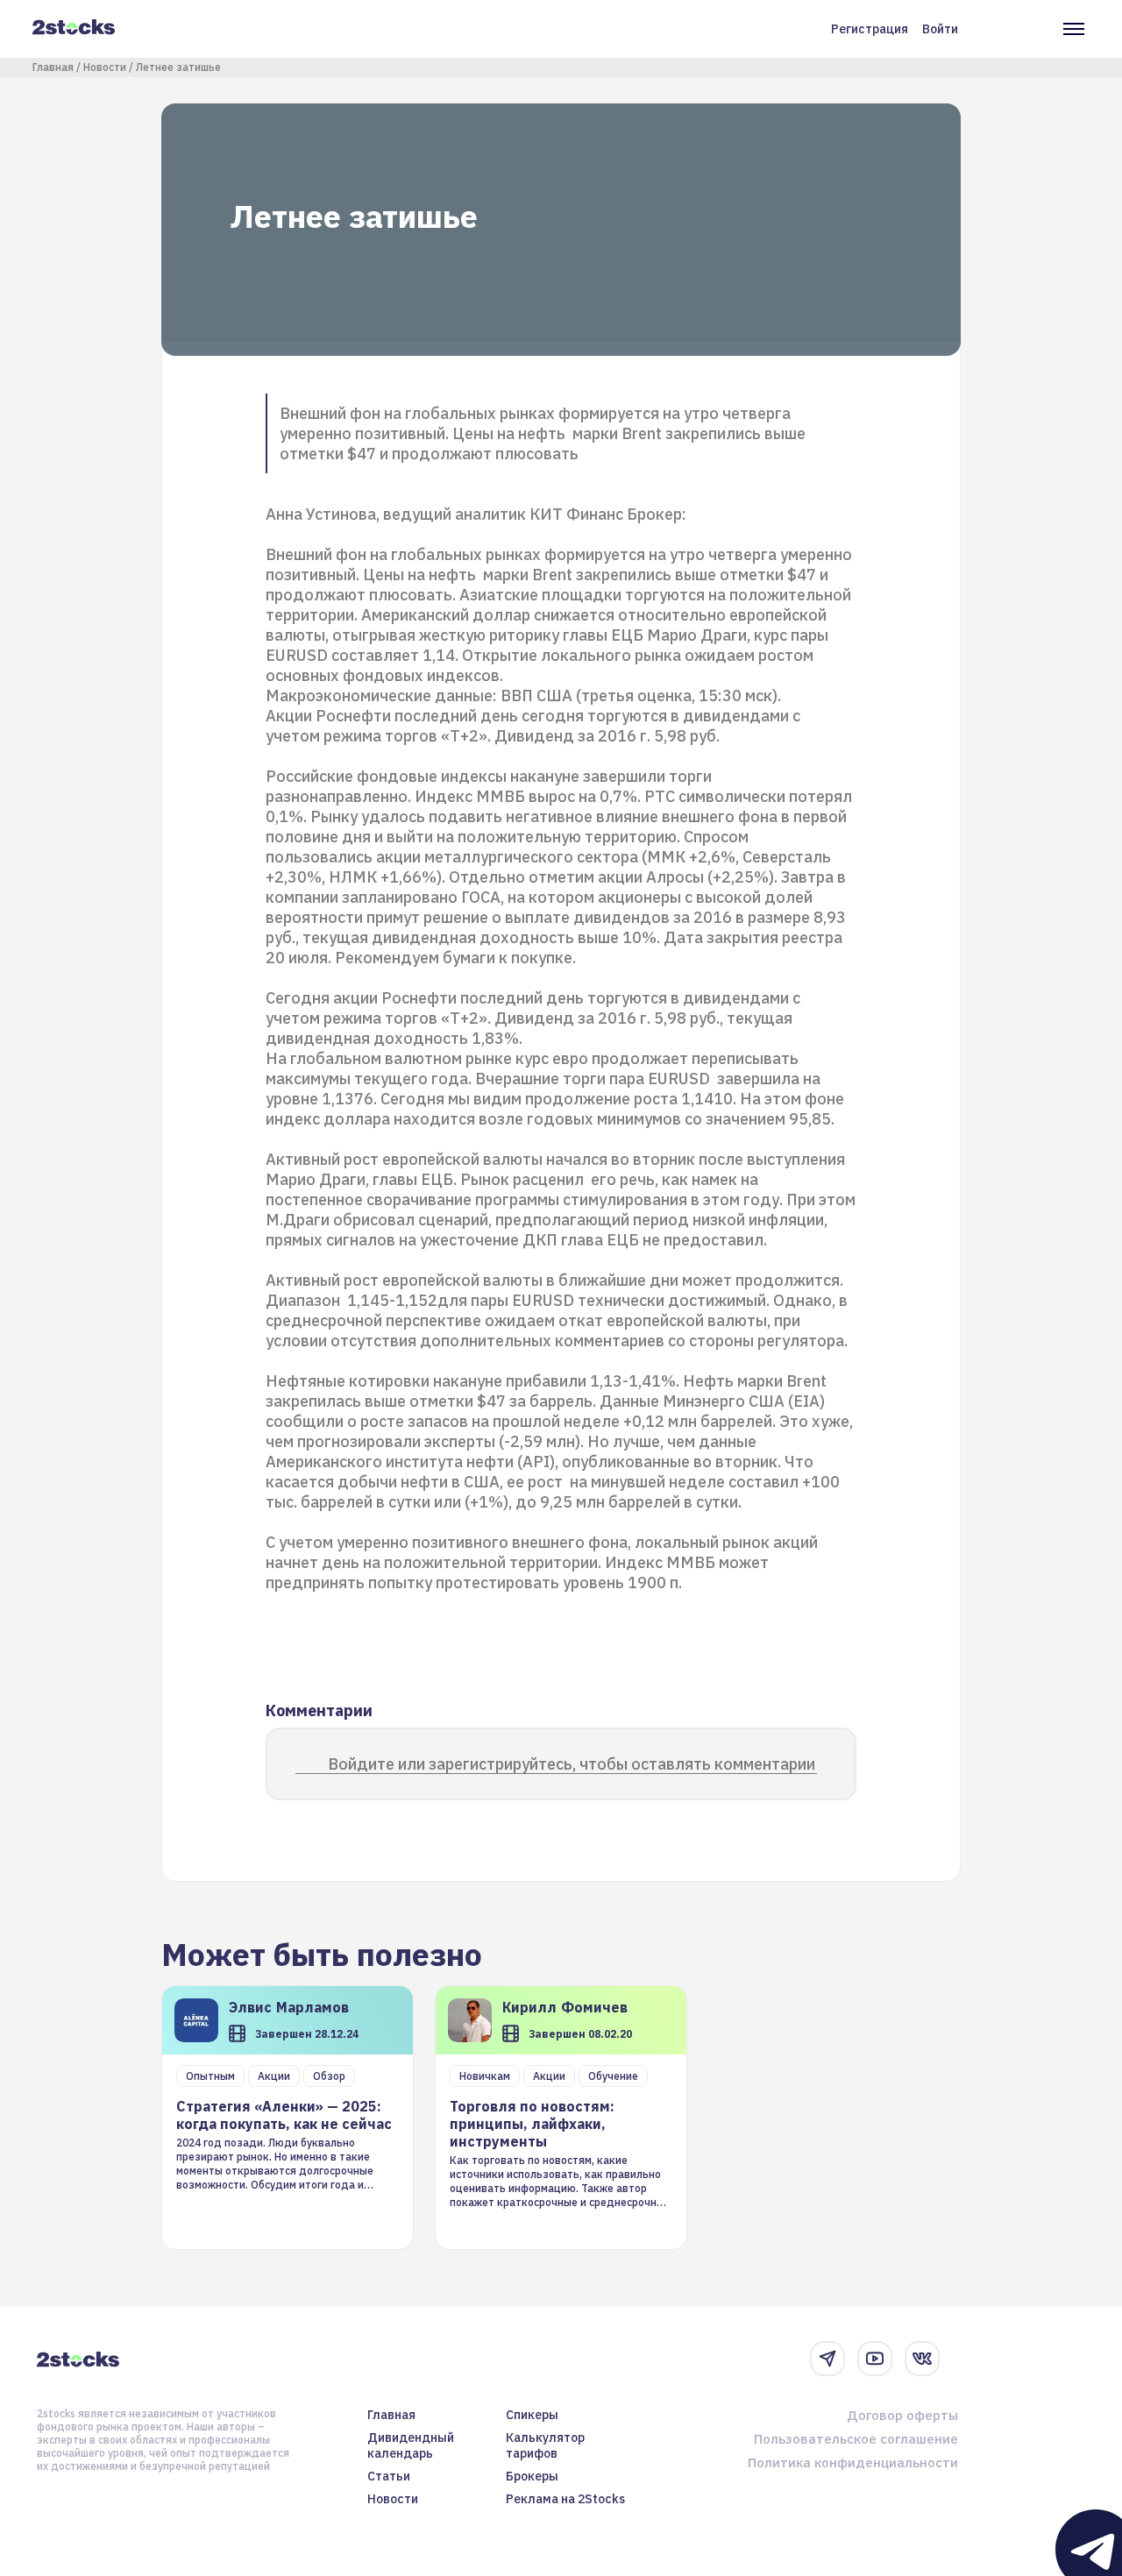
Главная (53, 67)
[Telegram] (827, 2359)
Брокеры (532, 2476)
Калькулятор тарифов (545, 2445)
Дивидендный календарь (411, 2445)
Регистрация (870, 29)
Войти (940, 29)
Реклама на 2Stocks (565, 2499)
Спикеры (532, 2415)
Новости (105, 67)
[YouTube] (875, 2359)
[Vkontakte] (922, 2359)
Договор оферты (902, 2415)
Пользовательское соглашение (856, 2439)
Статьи (389, 2476)
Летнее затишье (178, 67)
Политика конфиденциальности (853, 2462)
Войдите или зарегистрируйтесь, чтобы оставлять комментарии (572, 1764)
